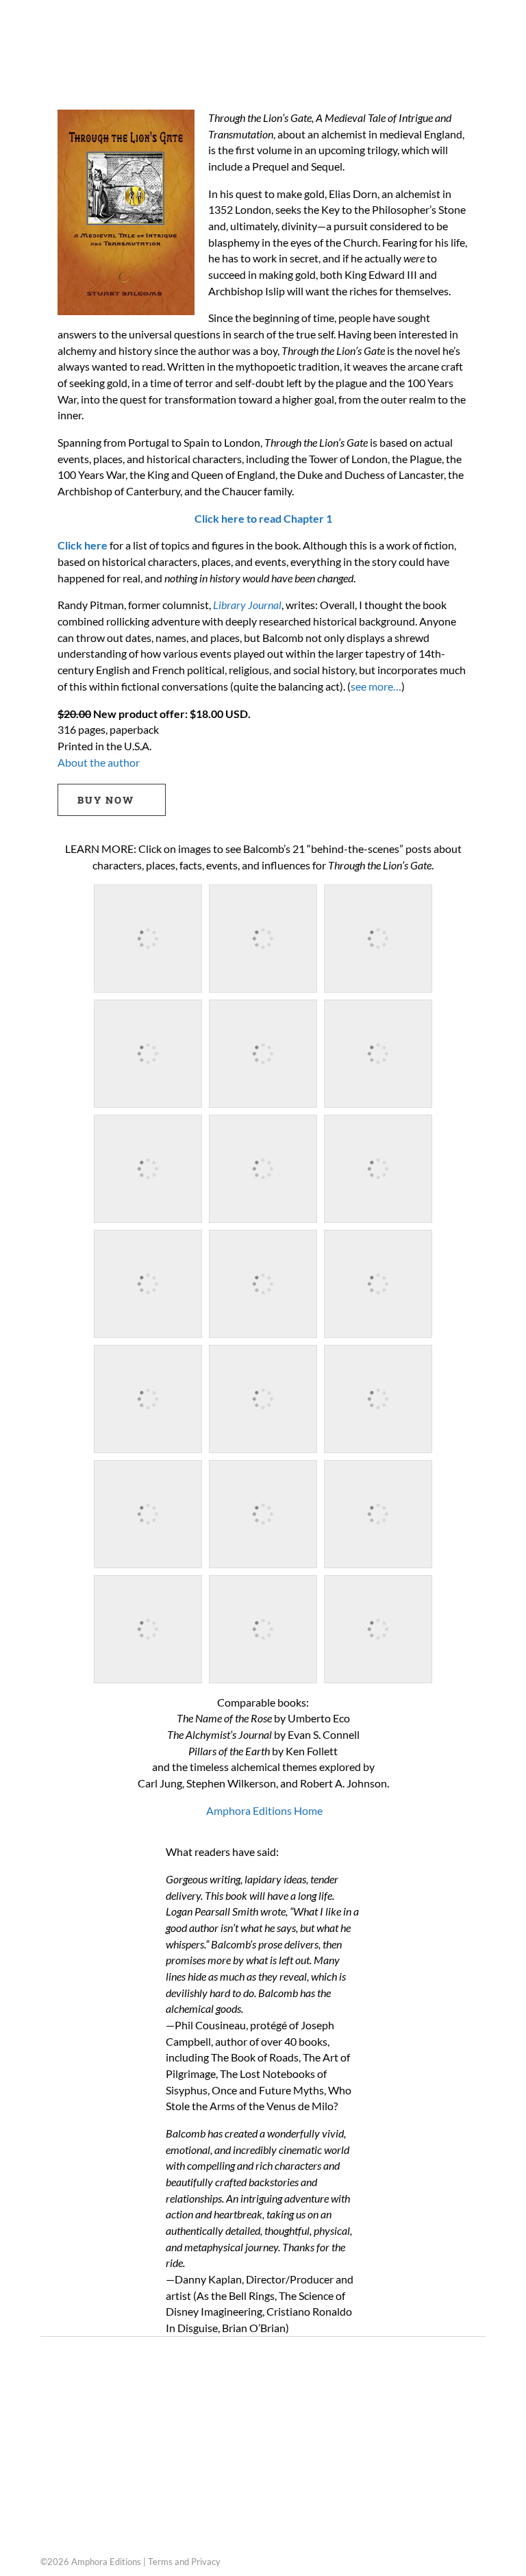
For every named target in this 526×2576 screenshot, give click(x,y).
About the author (99, 762)
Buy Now (106, 800)
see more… (376, 686)
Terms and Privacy (184, 2562)
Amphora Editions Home (263, 1810)
